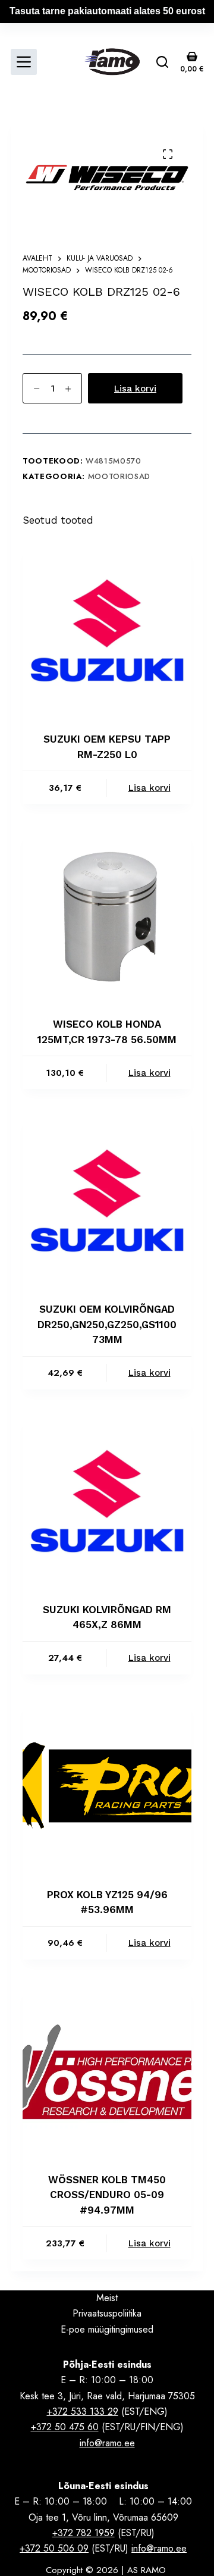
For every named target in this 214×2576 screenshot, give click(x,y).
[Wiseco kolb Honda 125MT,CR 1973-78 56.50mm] (107, 915)
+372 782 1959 (84, 2533)
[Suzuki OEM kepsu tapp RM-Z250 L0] (107, 630)
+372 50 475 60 (65, 2427)
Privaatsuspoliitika (107, 2313)
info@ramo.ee (107, 2443)
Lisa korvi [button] (150, 788)
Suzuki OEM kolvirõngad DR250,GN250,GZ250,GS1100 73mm (107, 1324)
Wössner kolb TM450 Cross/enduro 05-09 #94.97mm (107, 2195)
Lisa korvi (135, 389)
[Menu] (24, 62)
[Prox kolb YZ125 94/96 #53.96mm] (107, 1786)
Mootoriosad (119, 476)
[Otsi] (162, 62)
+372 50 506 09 (54, 2548)
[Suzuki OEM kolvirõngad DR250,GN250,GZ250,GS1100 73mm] (107, 1200)
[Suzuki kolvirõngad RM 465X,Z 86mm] (107, 1501)
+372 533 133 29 (83, 2411)
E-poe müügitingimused (107, 2329)
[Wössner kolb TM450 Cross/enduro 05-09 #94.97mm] (107, 2071)
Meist (107, 2298)
